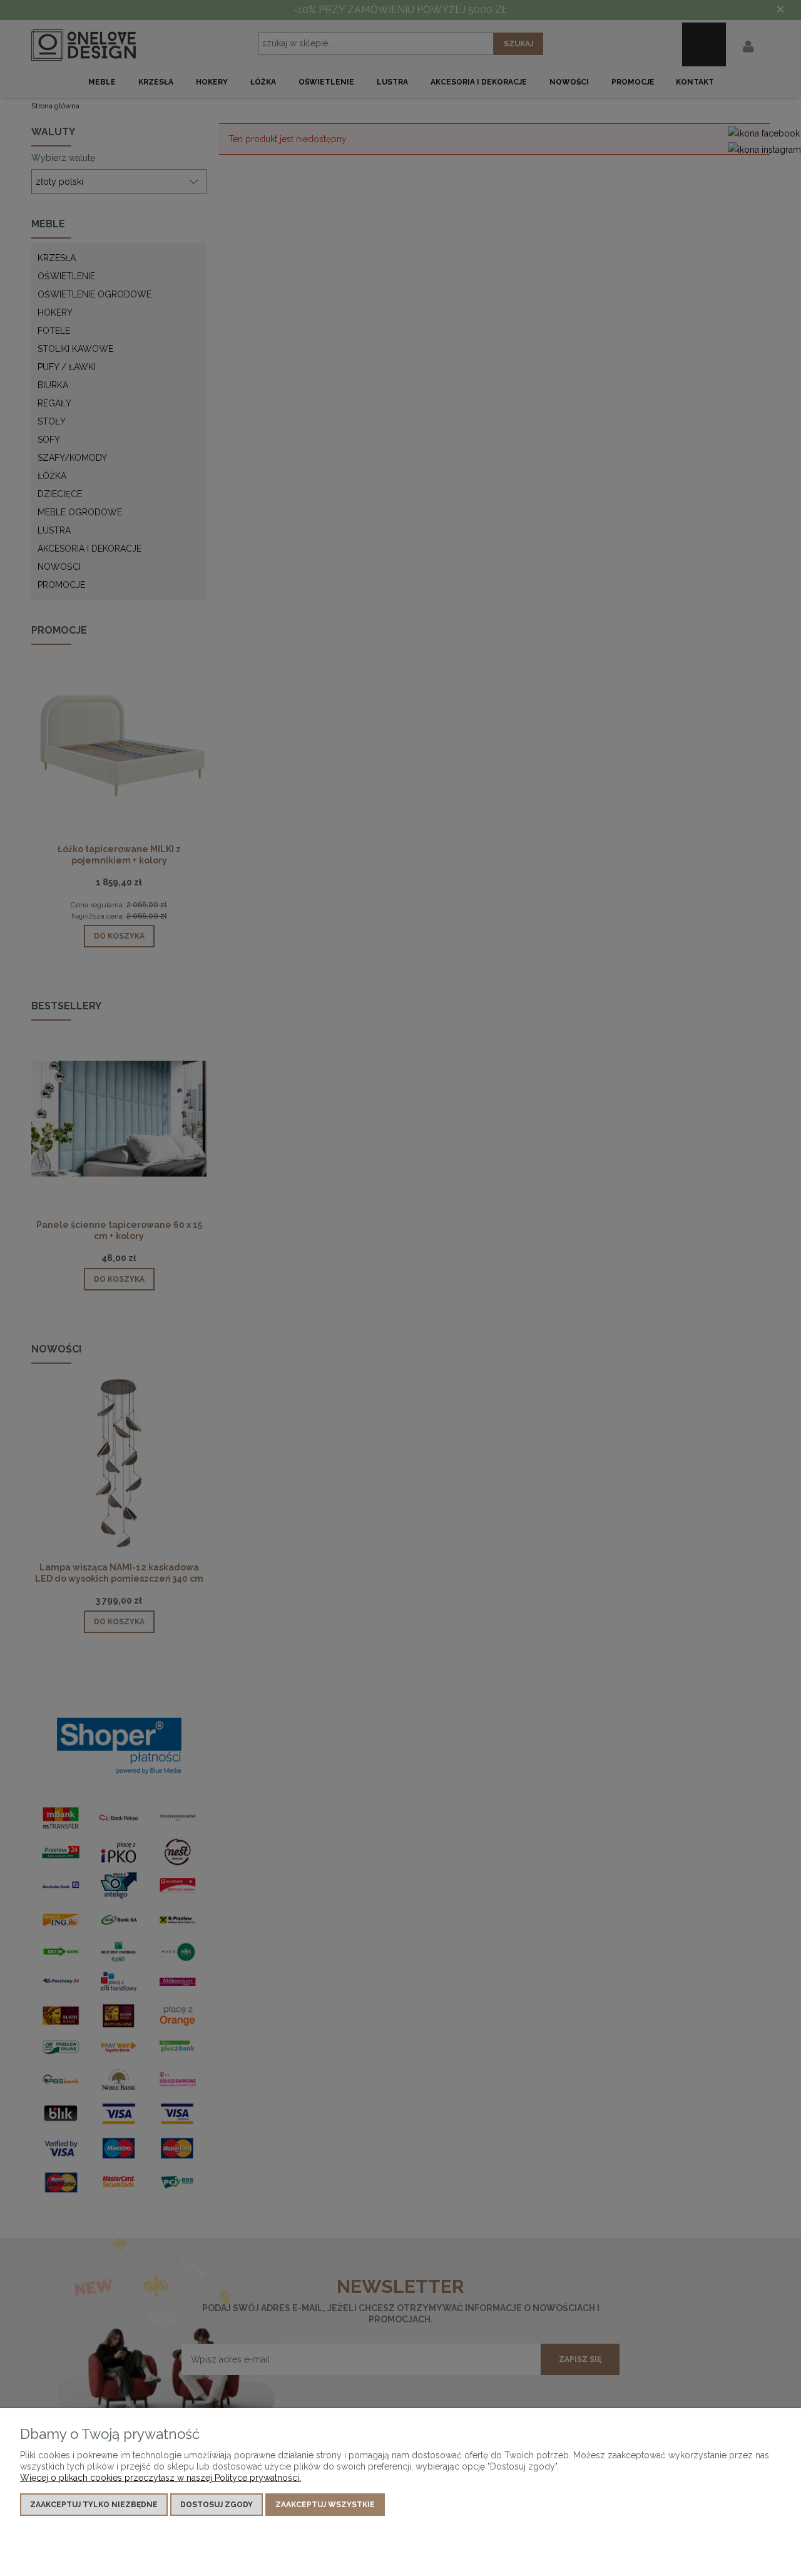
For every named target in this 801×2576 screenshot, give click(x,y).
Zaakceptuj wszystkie (325, 2505)
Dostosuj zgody (217, 2505)
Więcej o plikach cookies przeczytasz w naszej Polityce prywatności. (161, 2478)
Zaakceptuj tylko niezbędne (94, 2505)
